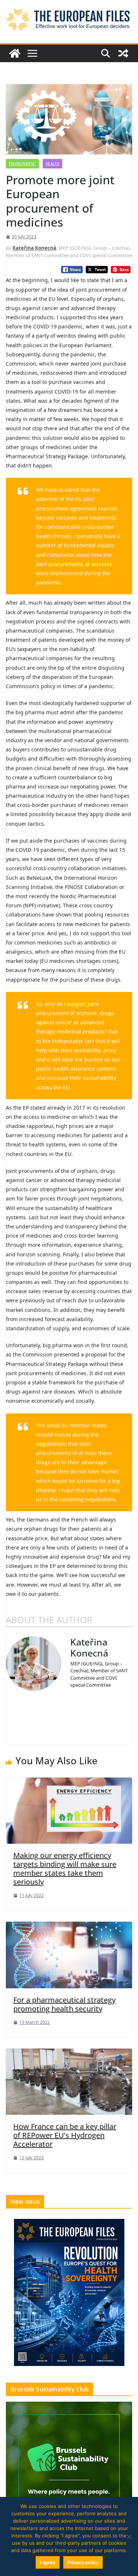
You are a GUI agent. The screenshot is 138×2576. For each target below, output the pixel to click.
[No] (129, 2537)
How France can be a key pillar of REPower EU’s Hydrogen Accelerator (65, 2135)
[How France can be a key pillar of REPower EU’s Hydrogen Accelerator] (69, 2081)
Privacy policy (83, 2562)
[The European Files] (15, 53)
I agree (48, 2562)
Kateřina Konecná (34, 248)
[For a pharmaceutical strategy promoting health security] (69, 1954)
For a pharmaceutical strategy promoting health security (64, 2004)
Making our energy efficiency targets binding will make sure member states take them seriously (65, 1869)
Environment (22, 164)
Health (52, 164)
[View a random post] (123, 53)
